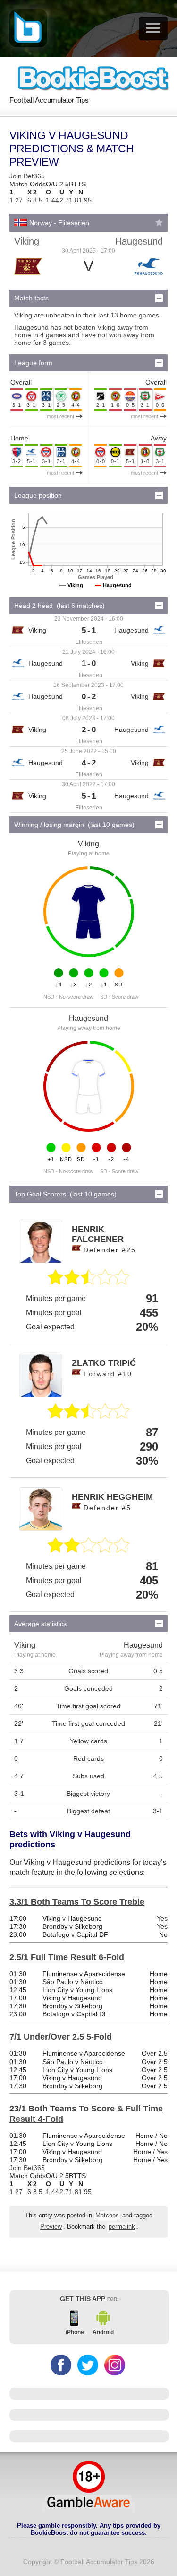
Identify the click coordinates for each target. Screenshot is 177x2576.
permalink (122, 2227)
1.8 (74, 200)
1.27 (16, 200)
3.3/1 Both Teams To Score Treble (77, 1902)
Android (103, 2332)
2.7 (64, 200)
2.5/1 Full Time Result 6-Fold (67, 1957)
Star (159, 222)
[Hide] (159, 298)
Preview (51, 2227)
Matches (107, 2216)
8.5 (38, 200)
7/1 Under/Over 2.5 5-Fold (61, 2037)
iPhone (75, 2332)
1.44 (52, 200)
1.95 (85, 200)
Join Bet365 (27, 176)
